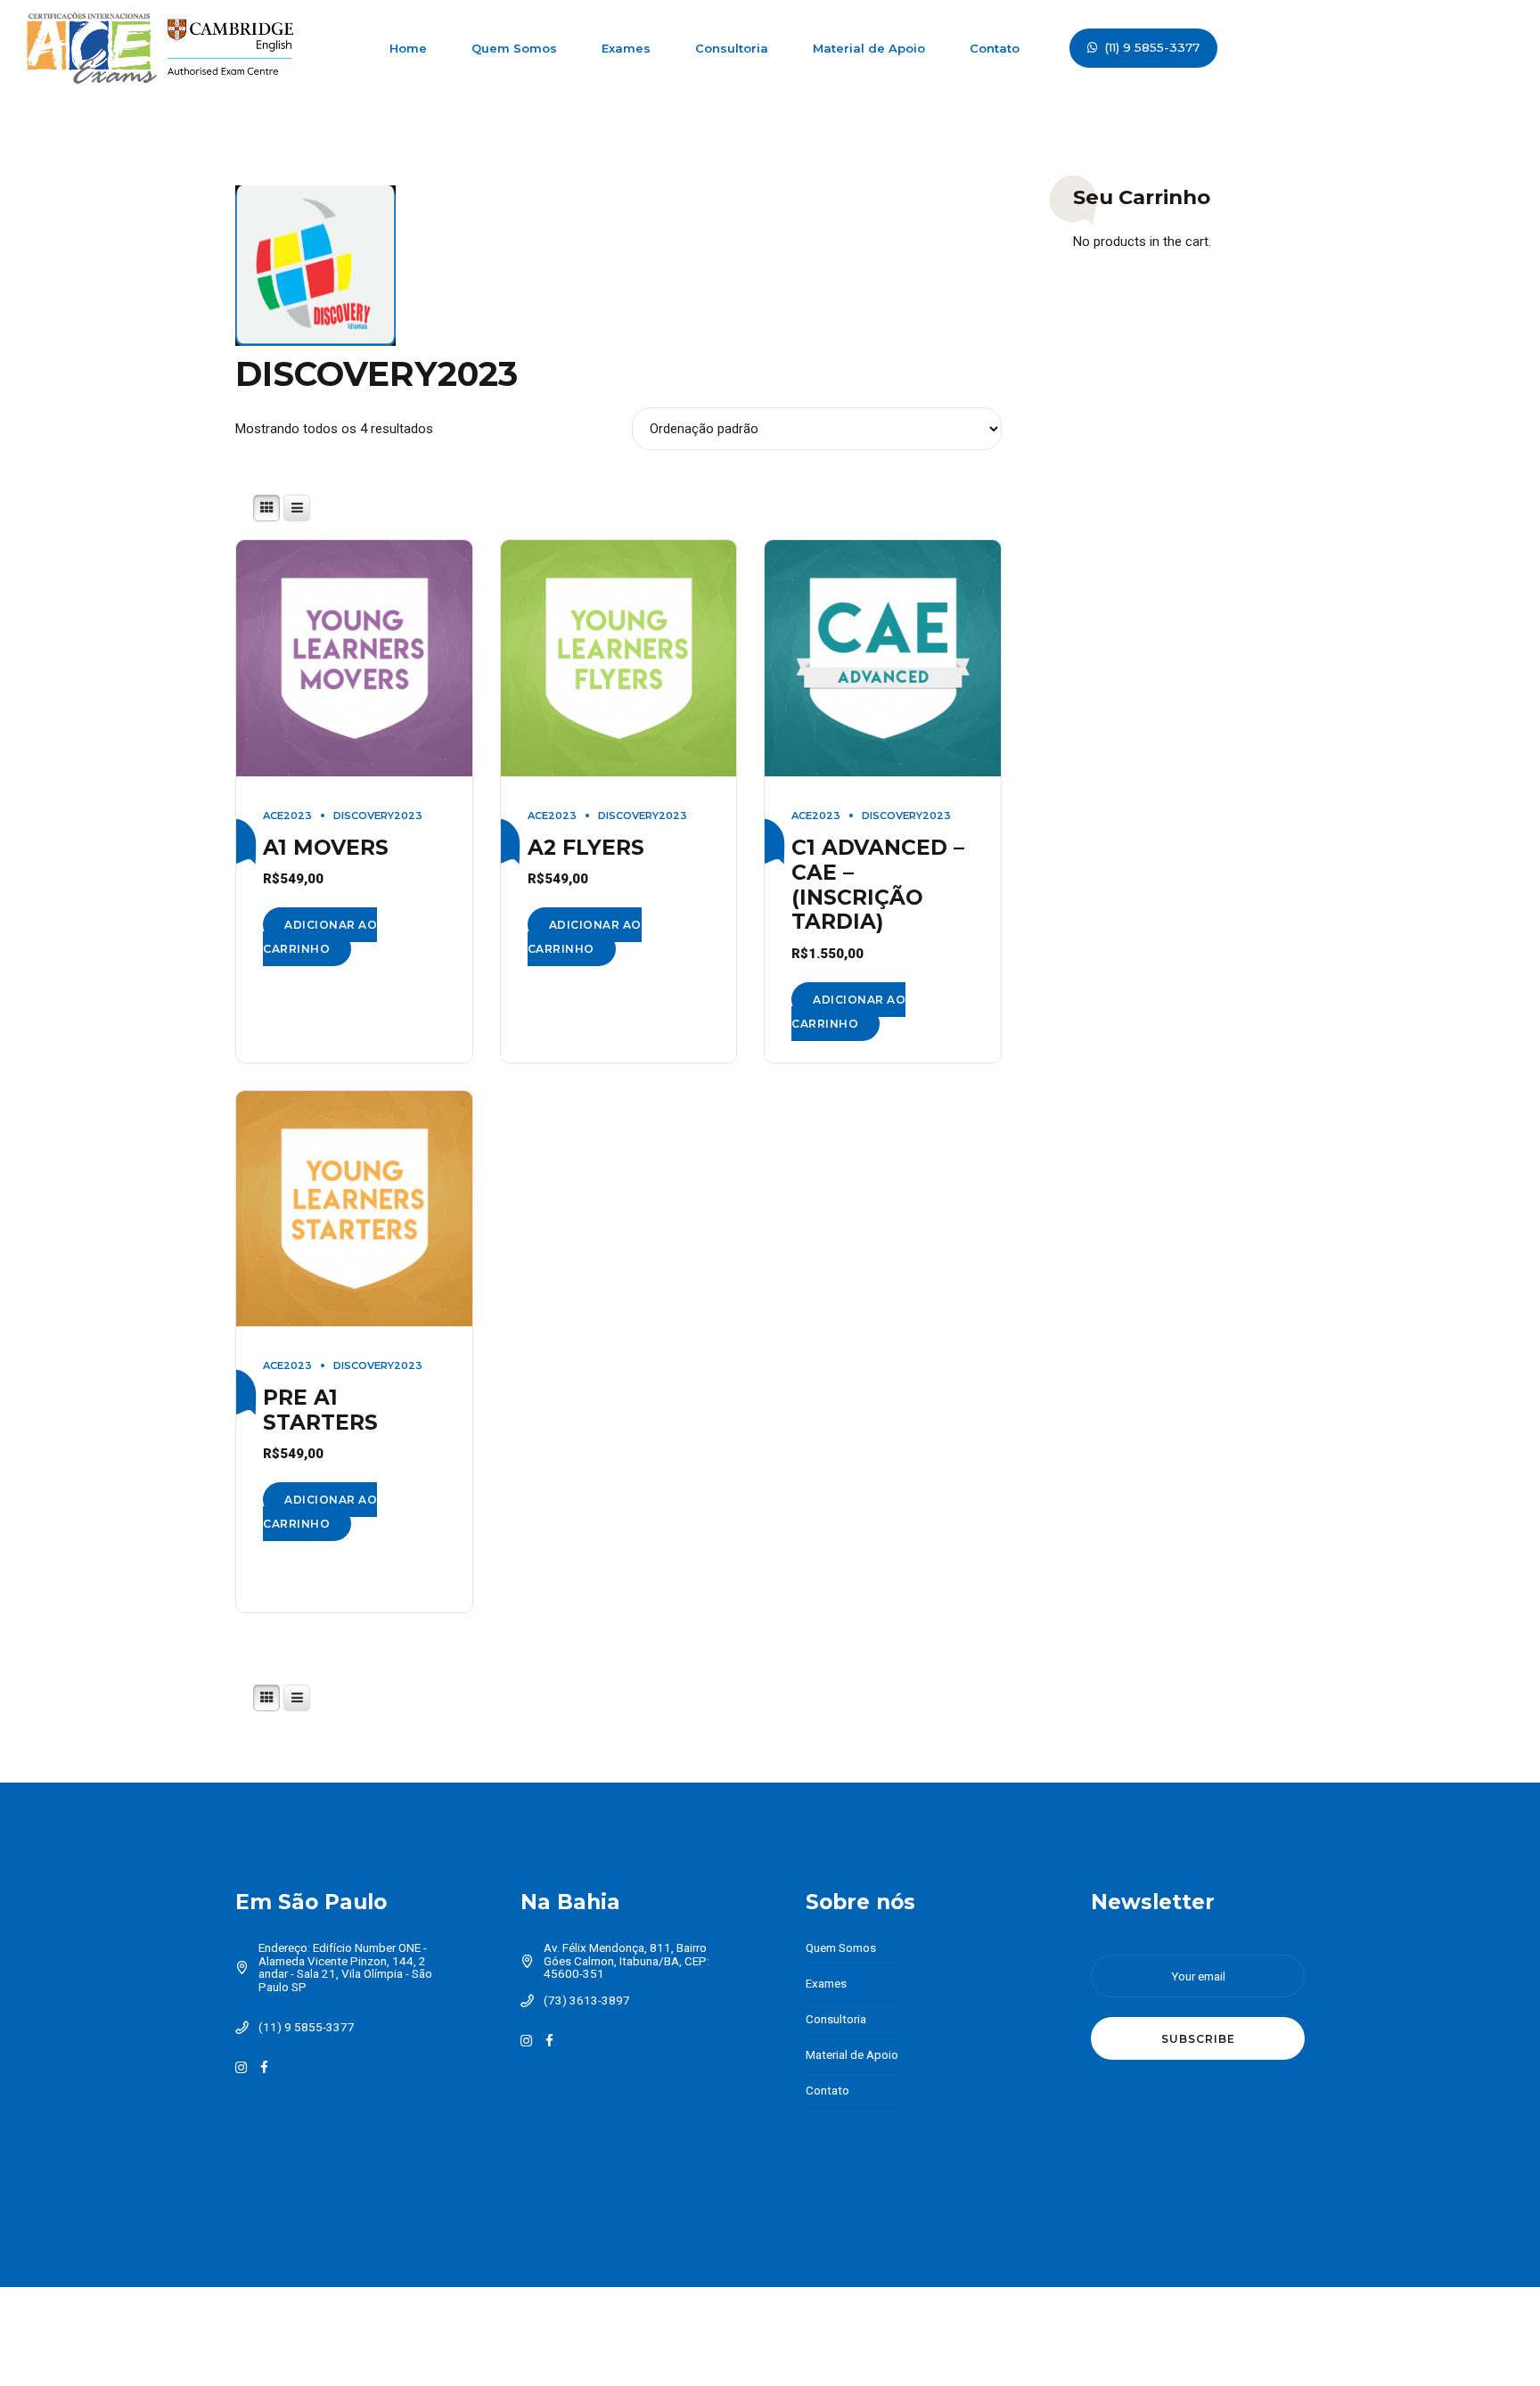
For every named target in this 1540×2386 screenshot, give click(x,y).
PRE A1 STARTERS (320, 1410)
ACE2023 (287, 816)
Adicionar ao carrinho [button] (320, 937)
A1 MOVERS (326, 847)
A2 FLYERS (586, 847)
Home (408, 48)
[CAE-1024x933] (883, 659)
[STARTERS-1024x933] (354, 1209)
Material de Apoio (869, 48)
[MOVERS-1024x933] (354, 659)
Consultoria (732, 48)
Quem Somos (514, 48)
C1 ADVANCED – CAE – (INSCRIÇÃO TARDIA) (878, 885)
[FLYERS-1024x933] (619, 659)
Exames (626, 48)
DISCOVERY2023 (378, 816)
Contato (995, 48)
